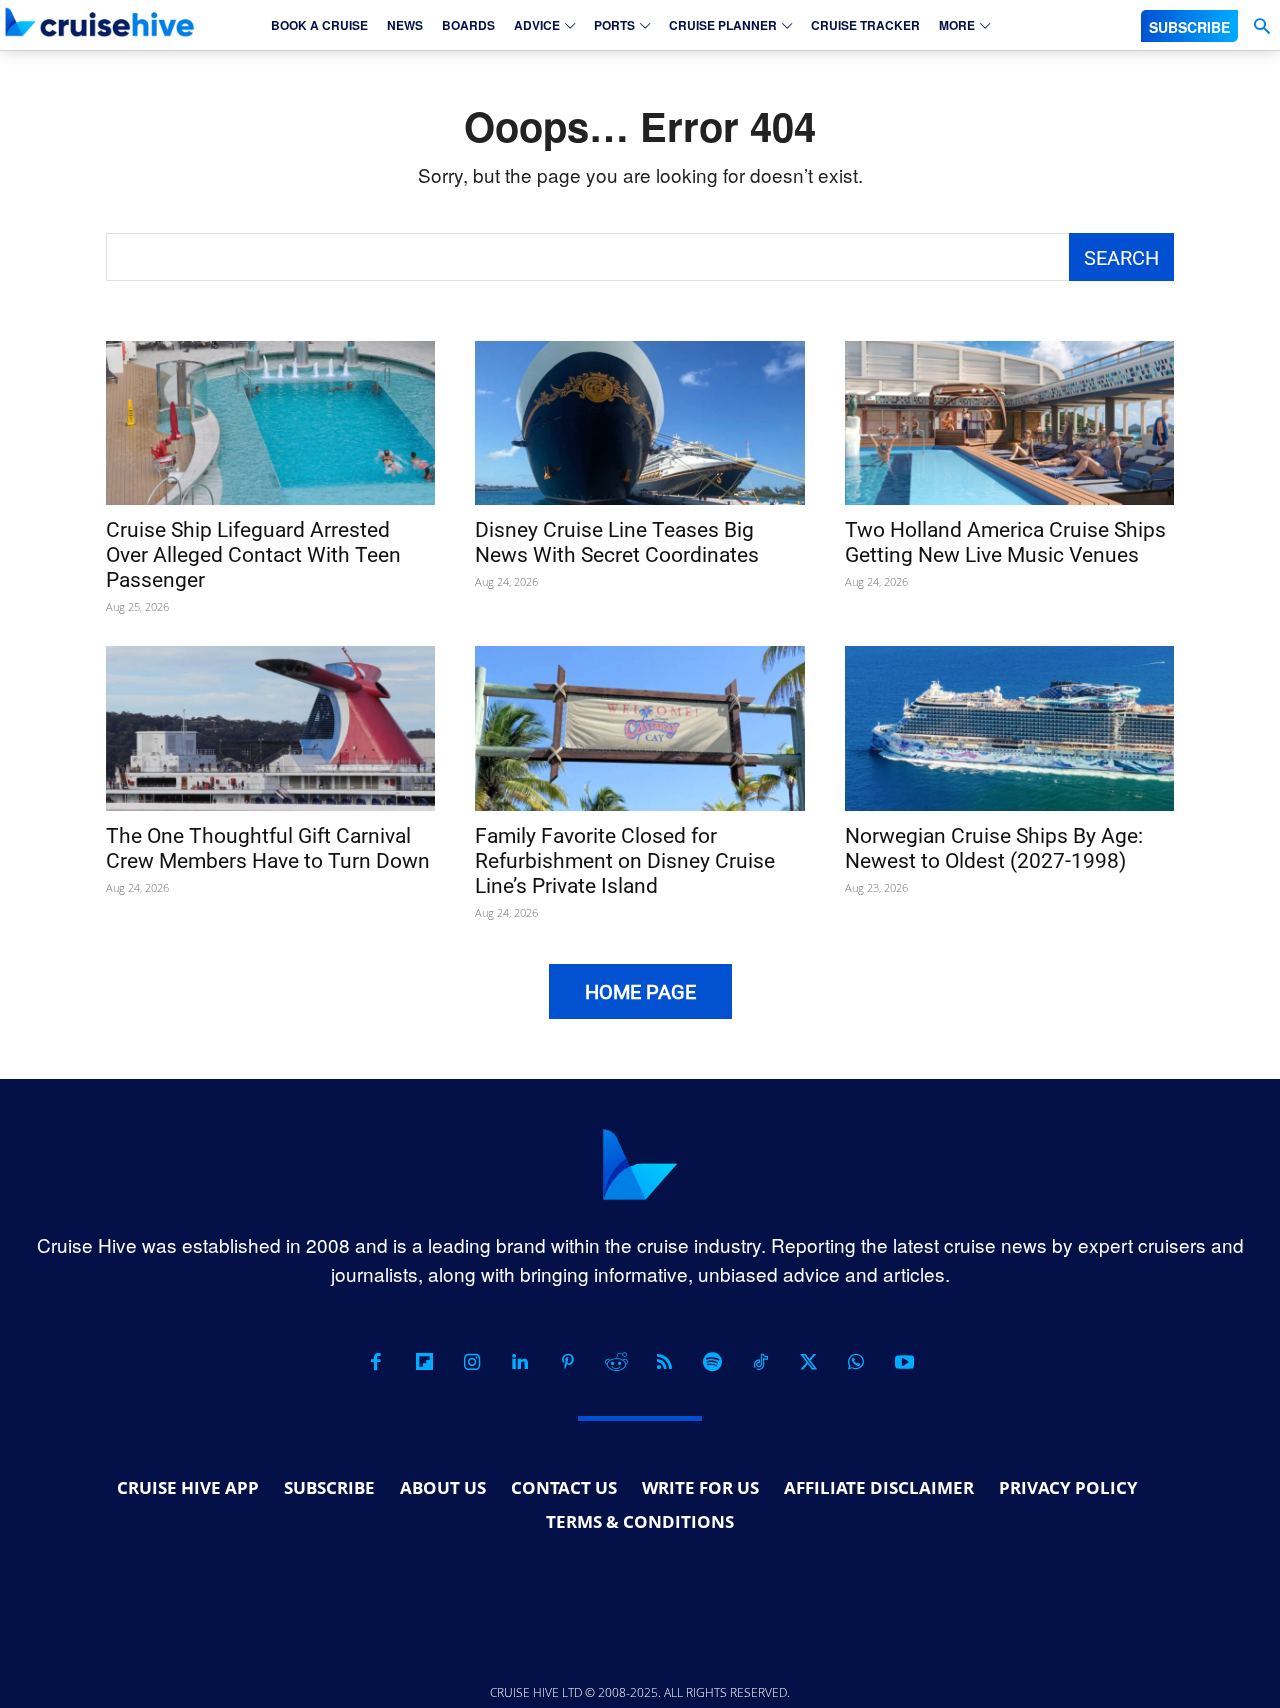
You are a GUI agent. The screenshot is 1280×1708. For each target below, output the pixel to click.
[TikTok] (760, 1362)
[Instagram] (472, 1362)
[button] (1261, 26)
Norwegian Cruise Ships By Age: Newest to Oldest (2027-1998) (994, 848)
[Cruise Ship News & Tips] (100, 22)
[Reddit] (616, 1362)
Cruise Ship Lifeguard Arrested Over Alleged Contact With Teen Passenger (253, 555)
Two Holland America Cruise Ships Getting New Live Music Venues (1005, 542)
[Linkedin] (520, 1362)
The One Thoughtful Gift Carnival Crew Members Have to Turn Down (268, 848)
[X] (808, 1362)
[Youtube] (904, 1362)
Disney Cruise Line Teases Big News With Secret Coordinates (617, 542)
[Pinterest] (568, 1362)
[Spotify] (712, 1362)
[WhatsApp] (856, 1362)
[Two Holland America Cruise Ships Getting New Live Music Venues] (1009, 423)
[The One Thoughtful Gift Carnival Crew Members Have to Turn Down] (270, 728)
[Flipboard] (424, 1362)
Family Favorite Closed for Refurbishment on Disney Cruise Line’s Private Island (625, 861)
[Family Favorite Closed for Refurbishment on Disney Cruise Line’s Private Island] (639, 728)
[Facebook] (376, 1362)
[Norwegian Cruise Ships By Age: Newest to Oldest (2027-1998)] (1009, 728)
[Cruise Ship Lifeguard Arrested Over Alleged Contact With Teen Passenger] (270, 423)
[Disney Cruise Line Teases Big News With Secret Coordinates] (639, 423)
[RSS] (664, 1362)
